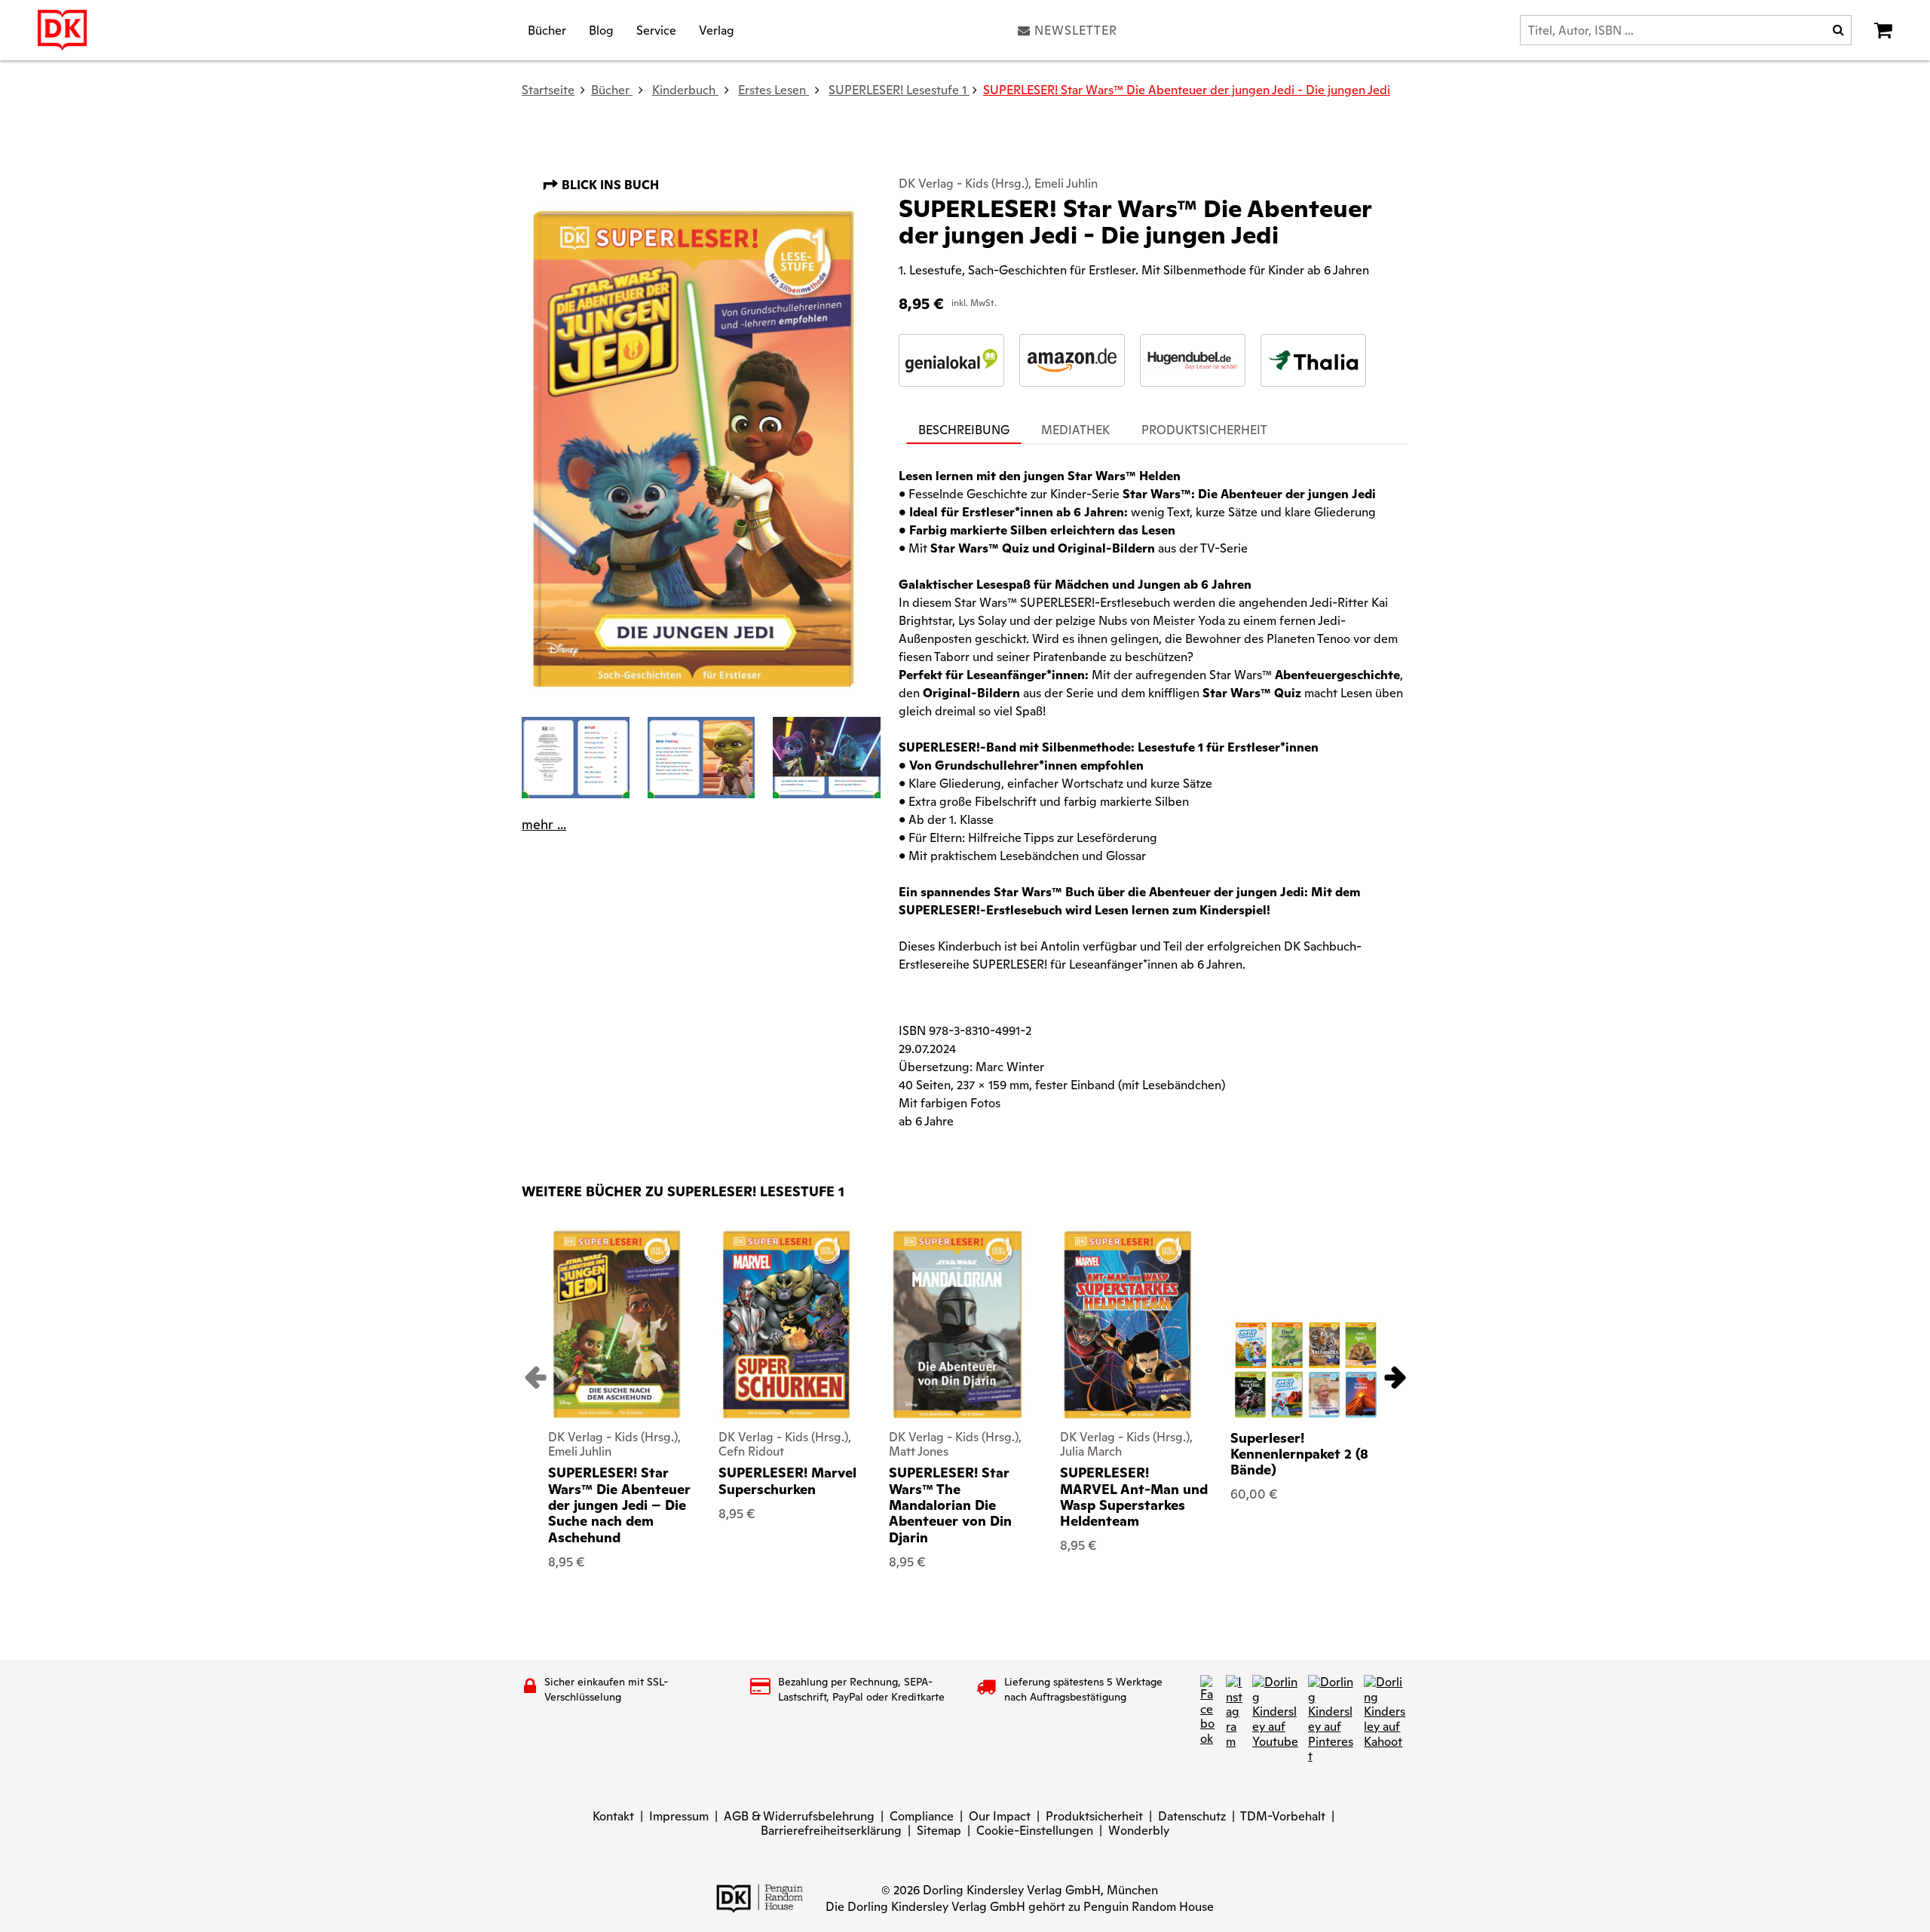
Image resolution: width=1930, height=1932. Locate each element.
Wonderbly (1139, 1831)
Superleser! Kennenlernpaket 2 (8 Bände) (1299, 1454)
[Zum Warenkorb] (1883, 30)
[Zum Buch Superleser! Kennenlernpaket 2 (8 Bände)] (1306, 1370)
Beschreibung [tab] (964, 430)
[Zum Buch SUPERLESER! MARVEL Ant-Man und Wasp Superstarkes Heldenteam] (1128, 1324)
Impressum (679, 1816)
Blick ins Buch (609, 185)
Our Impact (1000, 1816)
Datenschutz (1192, 1816)
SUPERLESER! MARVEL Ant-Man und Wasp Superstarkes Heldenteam (1134, 1497)
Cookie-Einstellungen (1035, 1831)
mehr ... (544, 825)
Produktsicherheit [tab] (1204, 430)
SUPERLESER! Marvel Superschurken (787, 1481)
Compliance (922, 1816)
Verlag (717, 30)
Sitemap (939, 1831)
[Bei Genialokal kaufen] (951, 360)
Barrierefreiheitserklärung (831, 1831)
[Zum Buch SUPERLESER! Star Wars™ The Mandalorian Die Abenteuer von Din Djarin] (957, 1324)
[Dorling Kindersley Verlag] (62, 30)
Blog (601, 30)
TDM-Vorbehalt (1283, 1816)
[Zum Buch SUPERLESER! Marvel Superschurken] (787, 1324)
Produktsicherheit (1094, 1816)
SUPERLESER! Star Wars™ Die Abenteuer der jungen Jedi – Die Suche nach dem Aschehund (619, 1505)
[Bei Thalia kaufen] (1313, 360)
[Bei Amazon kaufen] (1072, 360)
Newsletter (1076, 30)
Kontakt (613, 1816)
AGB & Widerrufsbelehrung (799, 1816)
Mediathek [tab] (1075, 430)
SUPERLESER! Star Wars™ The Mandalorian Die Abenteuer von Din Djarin (950, 1505)
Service (656, 30)
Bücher (547, 30)
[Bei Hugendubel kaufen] (1193, 360)
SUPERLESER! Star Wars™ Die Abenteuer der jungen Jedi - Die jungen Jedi (1187, 90)
